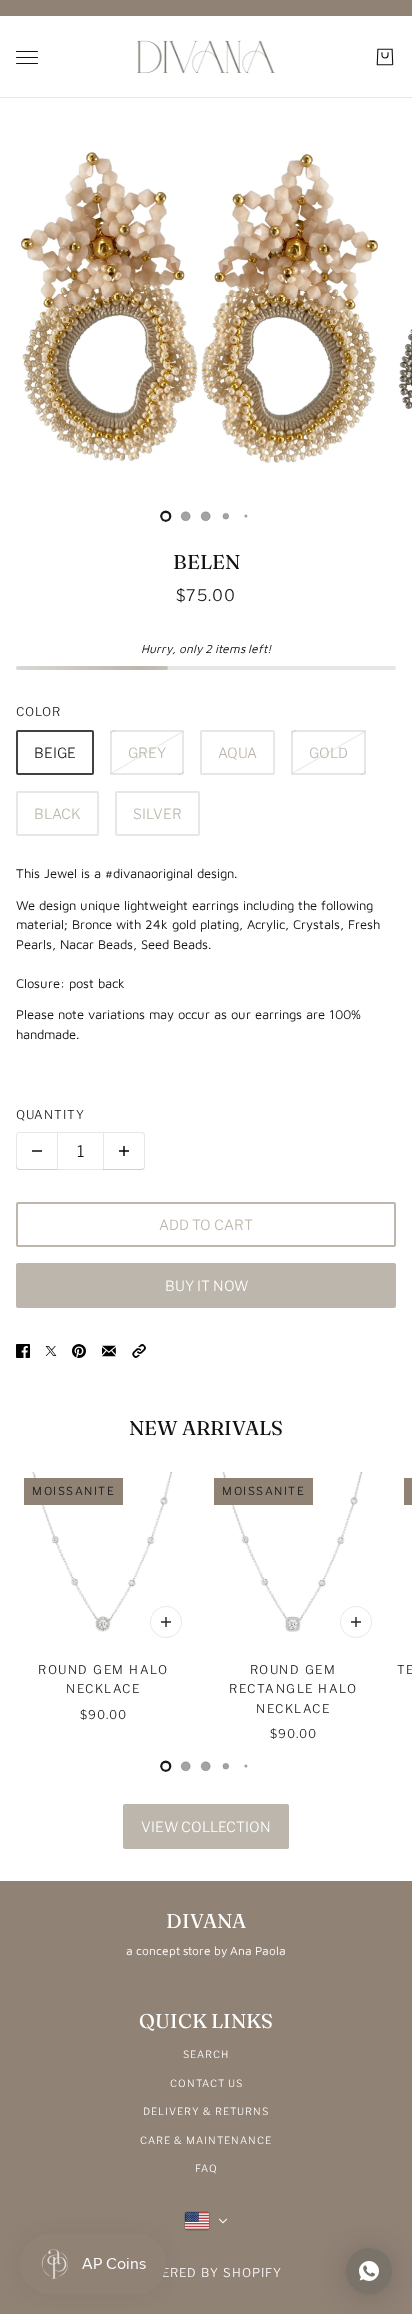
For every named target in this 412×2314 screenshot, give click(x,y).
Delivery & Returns (206, 2111)
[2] (206, 516)
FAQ (206, 2168)
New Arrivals (206, 1427)
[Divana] (206, 57)
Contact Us (206, 2083)
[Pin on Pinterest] (79, 1350)
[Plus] (124, 1151)
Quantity (50, 1114)
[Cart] (385, 57)
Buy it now (206, 1285)
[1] (186, 516)
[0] (166, 516)
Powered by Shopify (206, 2272)
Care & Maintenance (206, 2140)
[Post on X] (51, 1350)
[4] (246, 516)
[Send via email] (109, 1350)
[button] (139, 1350)
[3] (226, 516)
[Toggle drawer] (27, 57)
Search (206, 2054)
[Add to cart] (166, 1622)
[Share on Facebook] (23, 1350)
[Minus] (37, 1151)
